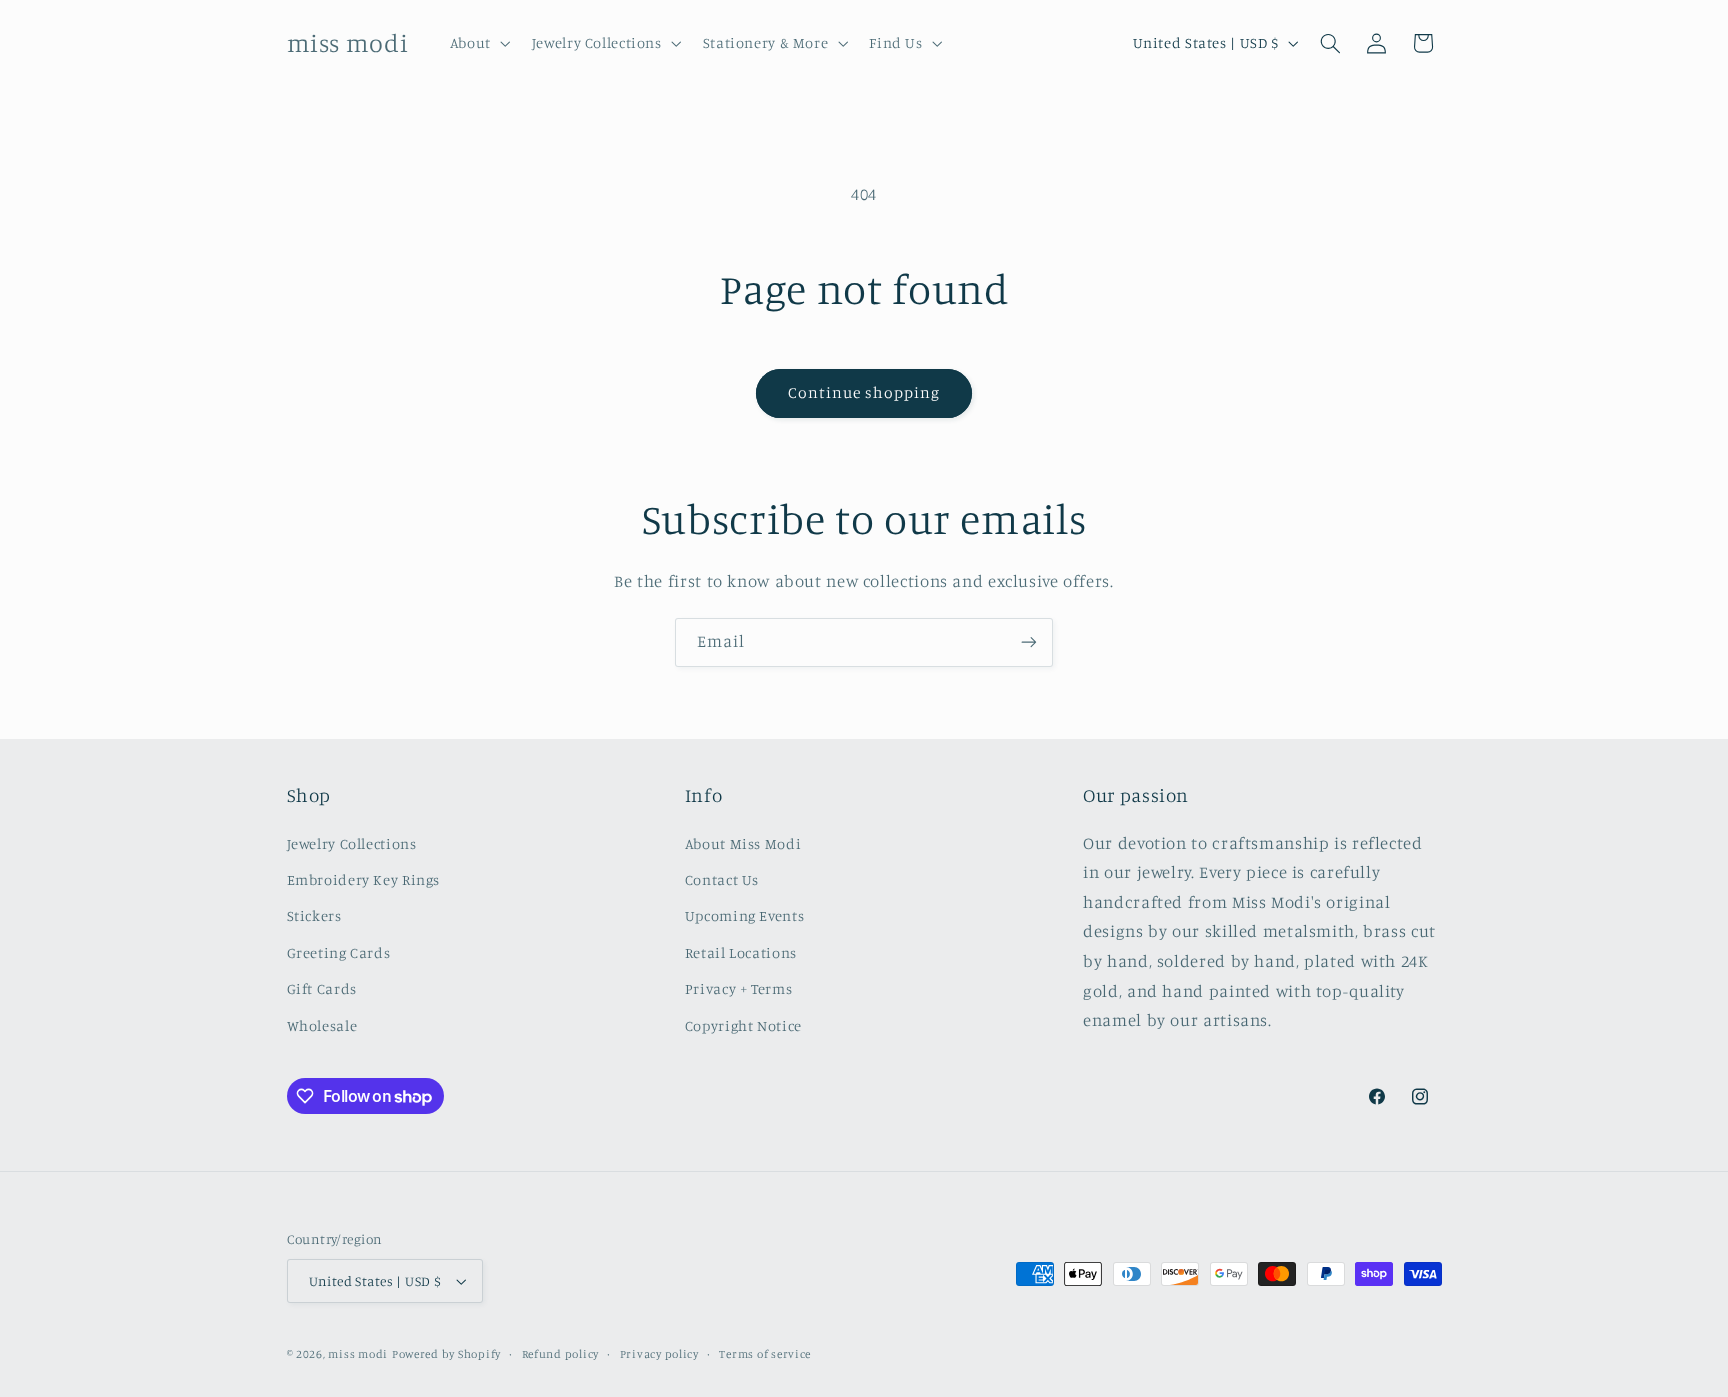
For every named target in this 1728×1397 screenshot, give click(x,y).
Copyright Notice (743, 1025)
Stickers (314, 915)
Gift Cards (322, 988)
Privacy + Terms (738, 988)
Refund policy (561, 1354)
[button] (478, 43)
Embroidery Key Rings (364, 879)
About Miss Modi (743, 843)
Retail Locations (741, 952)
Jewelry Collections (352, 843)
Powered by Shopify (446, 1354)
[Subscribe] (1029, 642)
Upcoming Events (744, 915)
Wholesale (322, 1025)
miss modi (358, 1354)
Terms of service (765, 1354)
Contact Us (722, 879)
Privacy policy (659, 1354)
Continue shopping (864, 392)
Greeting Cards (339, 952)
